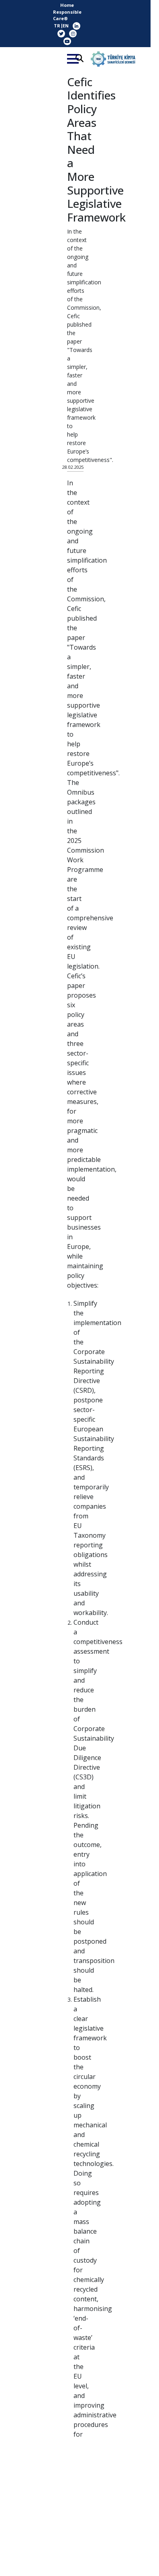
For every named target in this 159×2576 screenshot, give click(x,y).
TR (57, 26)
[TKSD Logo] (113, 59)
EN (66, 26)
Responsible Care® (67, 15)
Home (67, 5)
